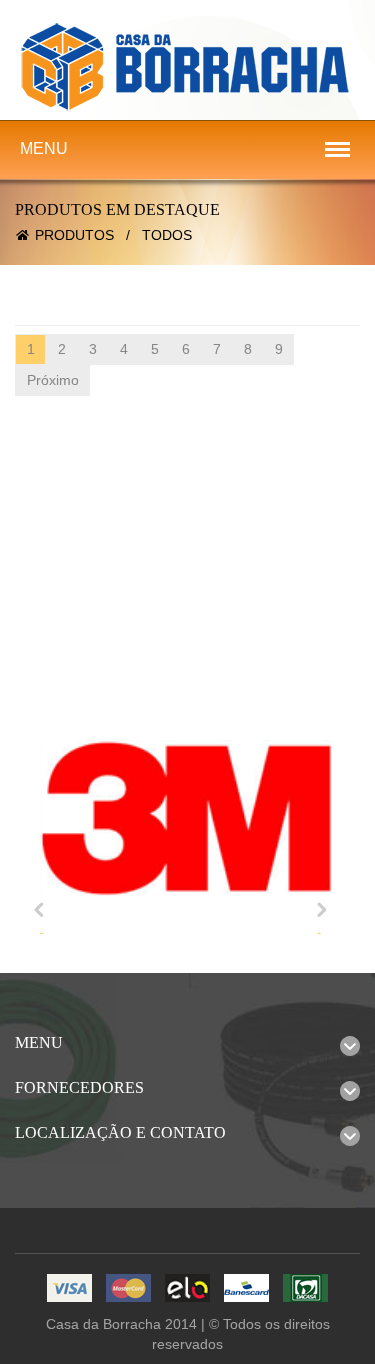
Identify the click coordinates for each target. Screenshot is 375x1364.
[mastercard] (128, 1289)
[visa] (69, 1289)
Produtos (74, 235)
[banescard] (246, 1289)
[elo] (187, 1289)
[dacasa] (305, 1289)
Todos (167, 235)
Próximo (53, 380)
